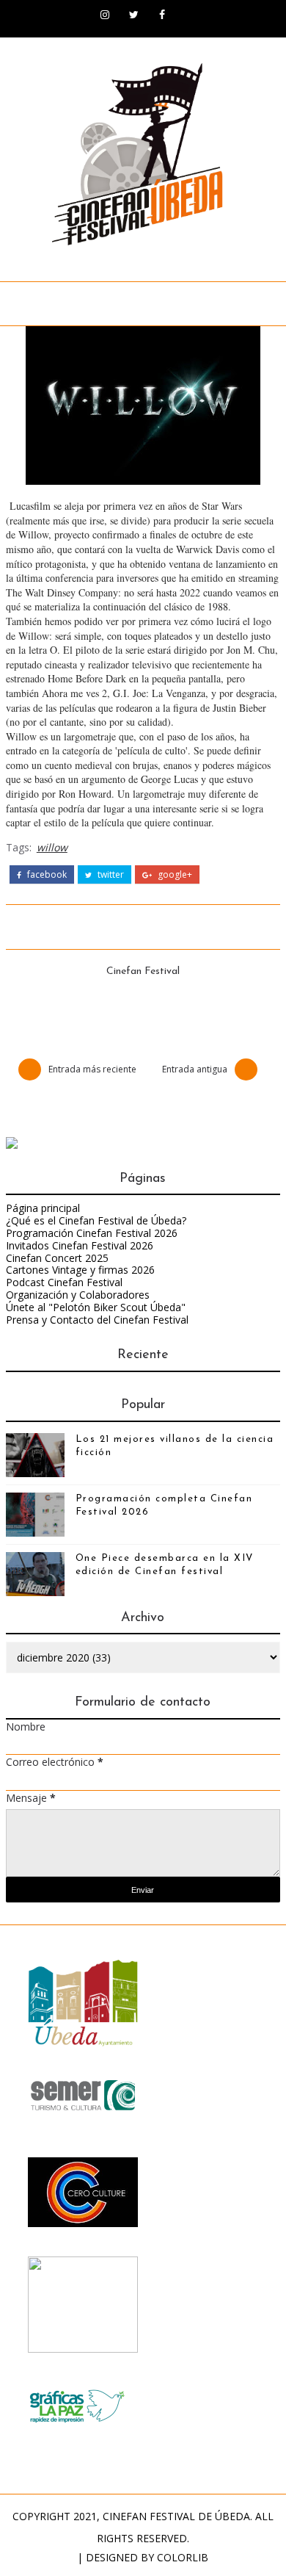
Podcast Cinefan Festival (64, 1282)
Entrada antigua (195, 1069)
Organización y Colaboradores (78, 1295)
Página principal (43, 1208)
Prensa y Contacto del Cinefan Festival (97, 1320)
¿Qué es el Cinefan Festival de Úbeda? (96, 1220)
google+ (174, 875)
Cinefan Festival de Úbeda (176, 2516)
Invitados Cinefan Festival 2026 (80, 1245)
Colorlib (183, 2557)
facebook (46, 875)
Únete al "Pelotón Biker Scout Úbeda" (96, 1307)
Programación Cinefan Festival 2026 (92, 1233)
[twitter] (133, 15)
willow (52, 847)
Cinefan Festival (143, 971)
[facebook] (162, 15)
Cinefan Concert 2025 (57, 1258)
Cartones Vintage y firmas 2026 (80, 1270)
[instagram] (105, 15)
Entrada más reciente (92, 1069)
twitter (110, 875)
